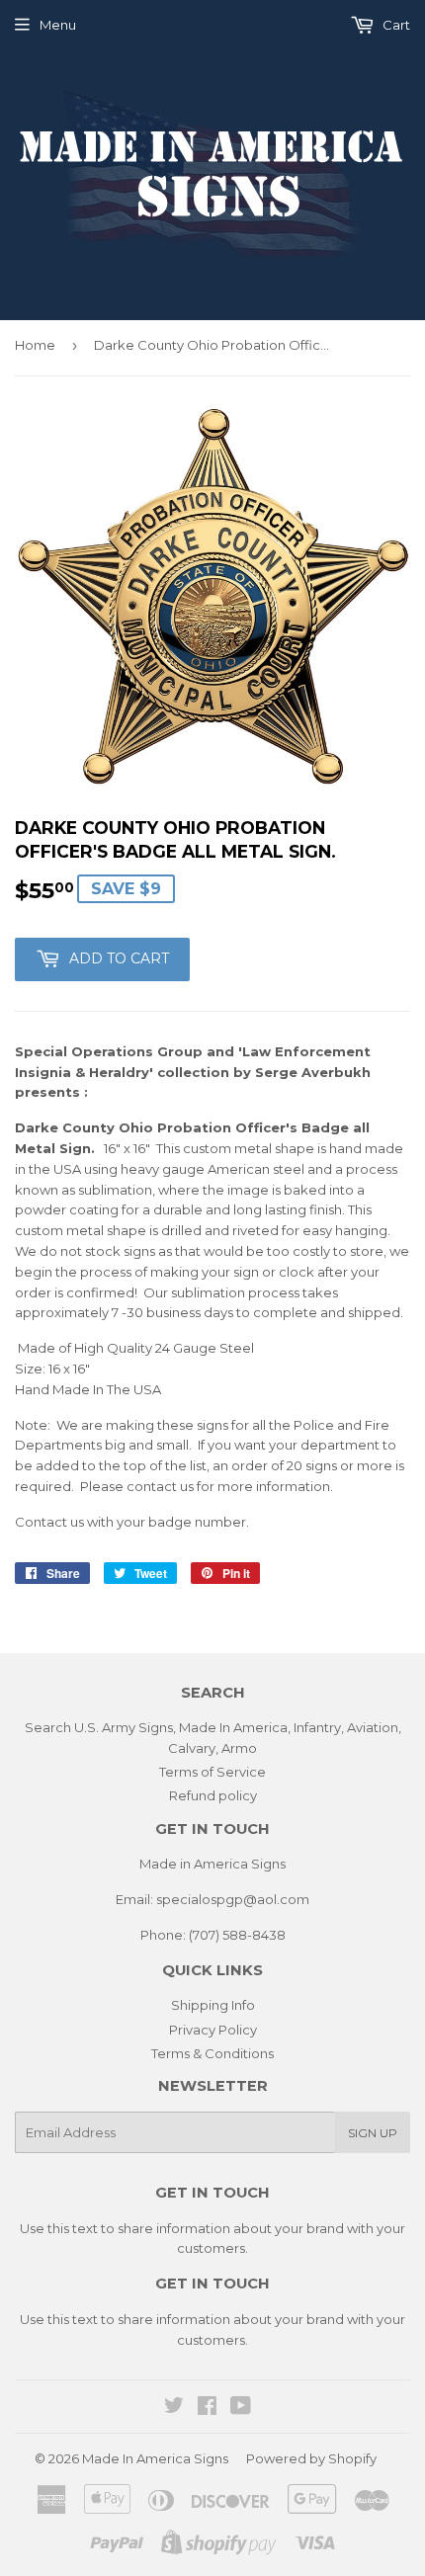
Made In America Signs (155, 2458)
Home (35, 345)
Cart (395, 25)
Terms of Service (212, 1772)
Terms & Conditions (212, 2053)
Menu (58, 25)
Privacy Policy (213, 2030)
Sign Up (373, 2133)
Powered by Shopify (311, 2458)
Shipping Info (213, 2005)
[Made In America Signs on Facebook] (207, 2408)
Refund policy (213, 1795)
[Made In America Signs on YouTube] (241, 2408)
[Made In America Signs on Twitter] (174, 2408)
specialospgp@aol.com (233, 1899)
